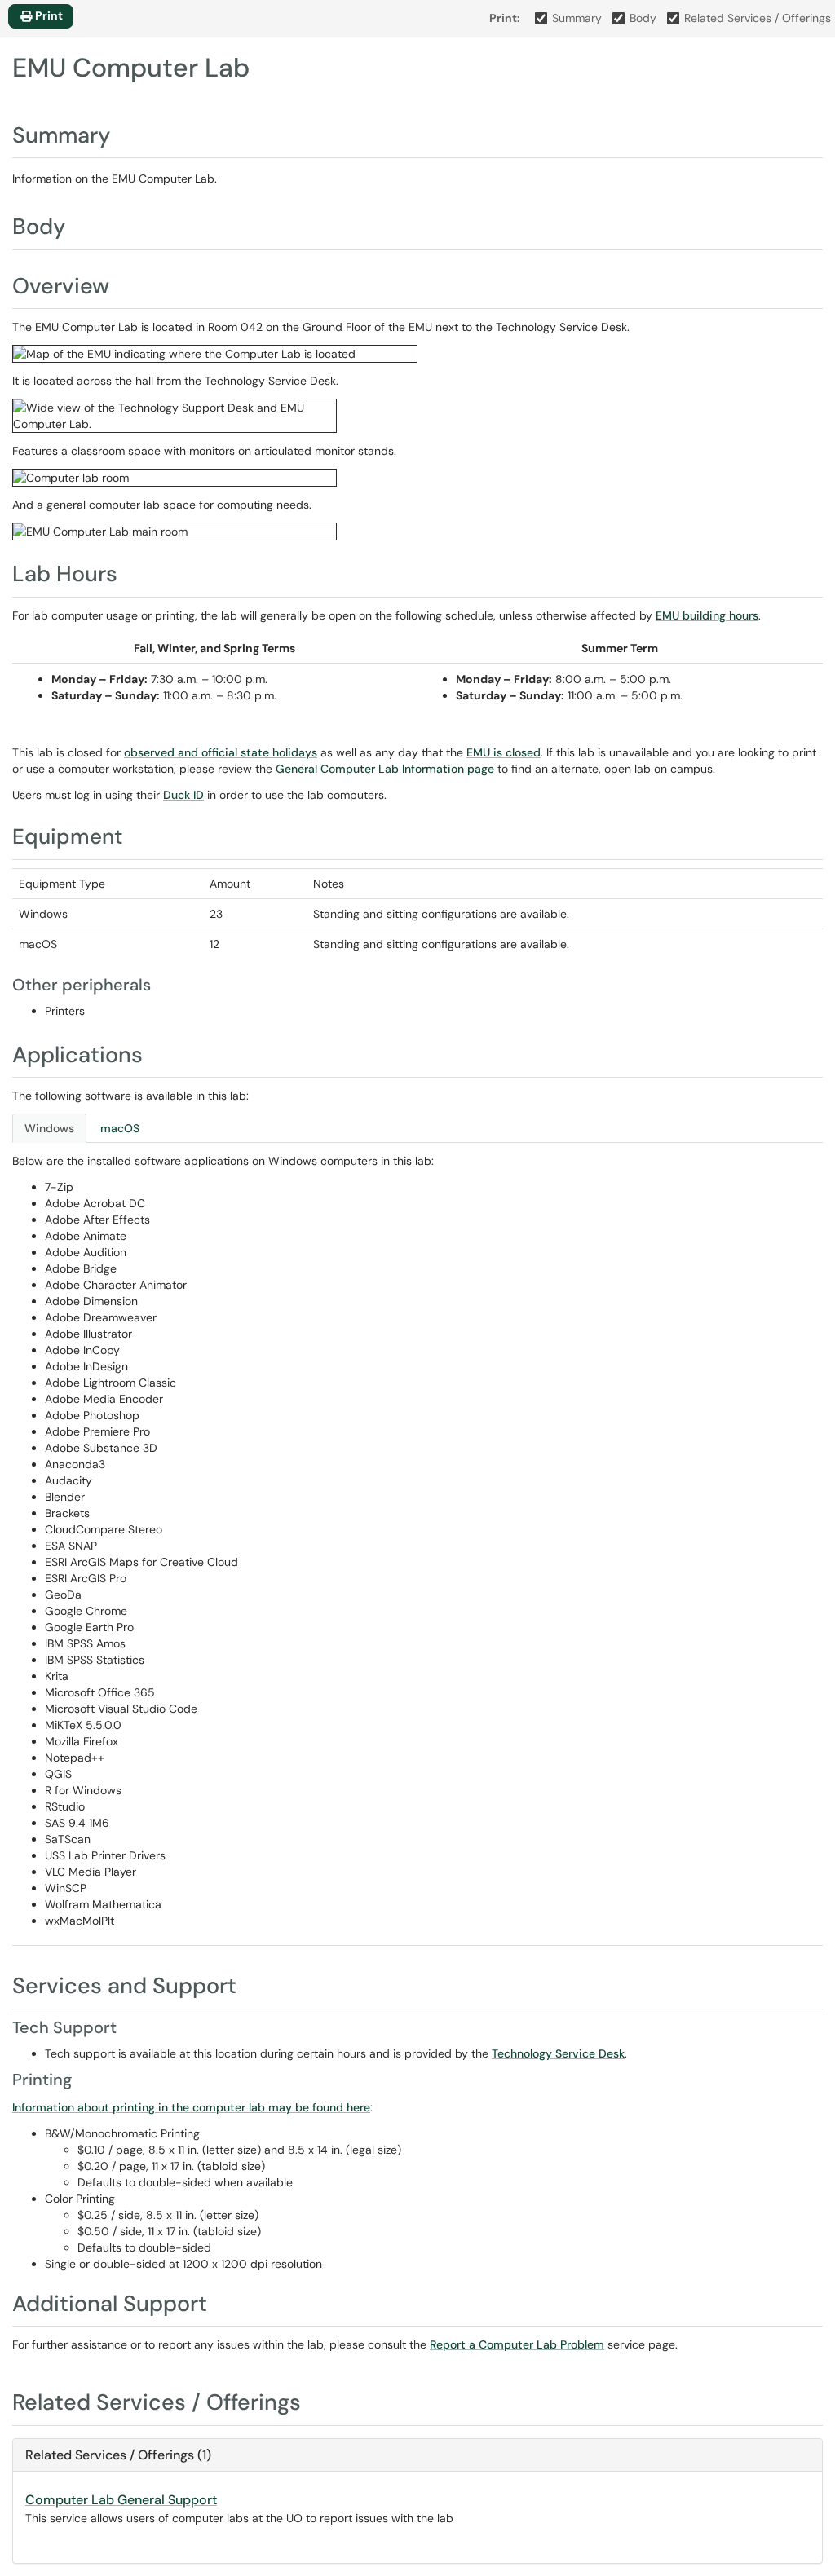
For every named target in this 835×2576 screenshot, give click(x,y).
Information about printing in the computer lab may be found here (191, 2107)
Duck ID (183, 795)
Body (643, 18)
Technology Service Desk (558, 2053)
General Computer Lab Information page (385, 769)
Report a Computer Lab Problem (517, 2344)
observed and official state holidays (221, 752)
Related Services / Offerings (758, 18)
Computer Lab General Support (121, 2500)
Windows (49, 1128)
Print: (505, 18)
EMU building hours (707, 615)
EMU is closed (504, 752)
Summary (577, 18)
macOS (120, 1128)
